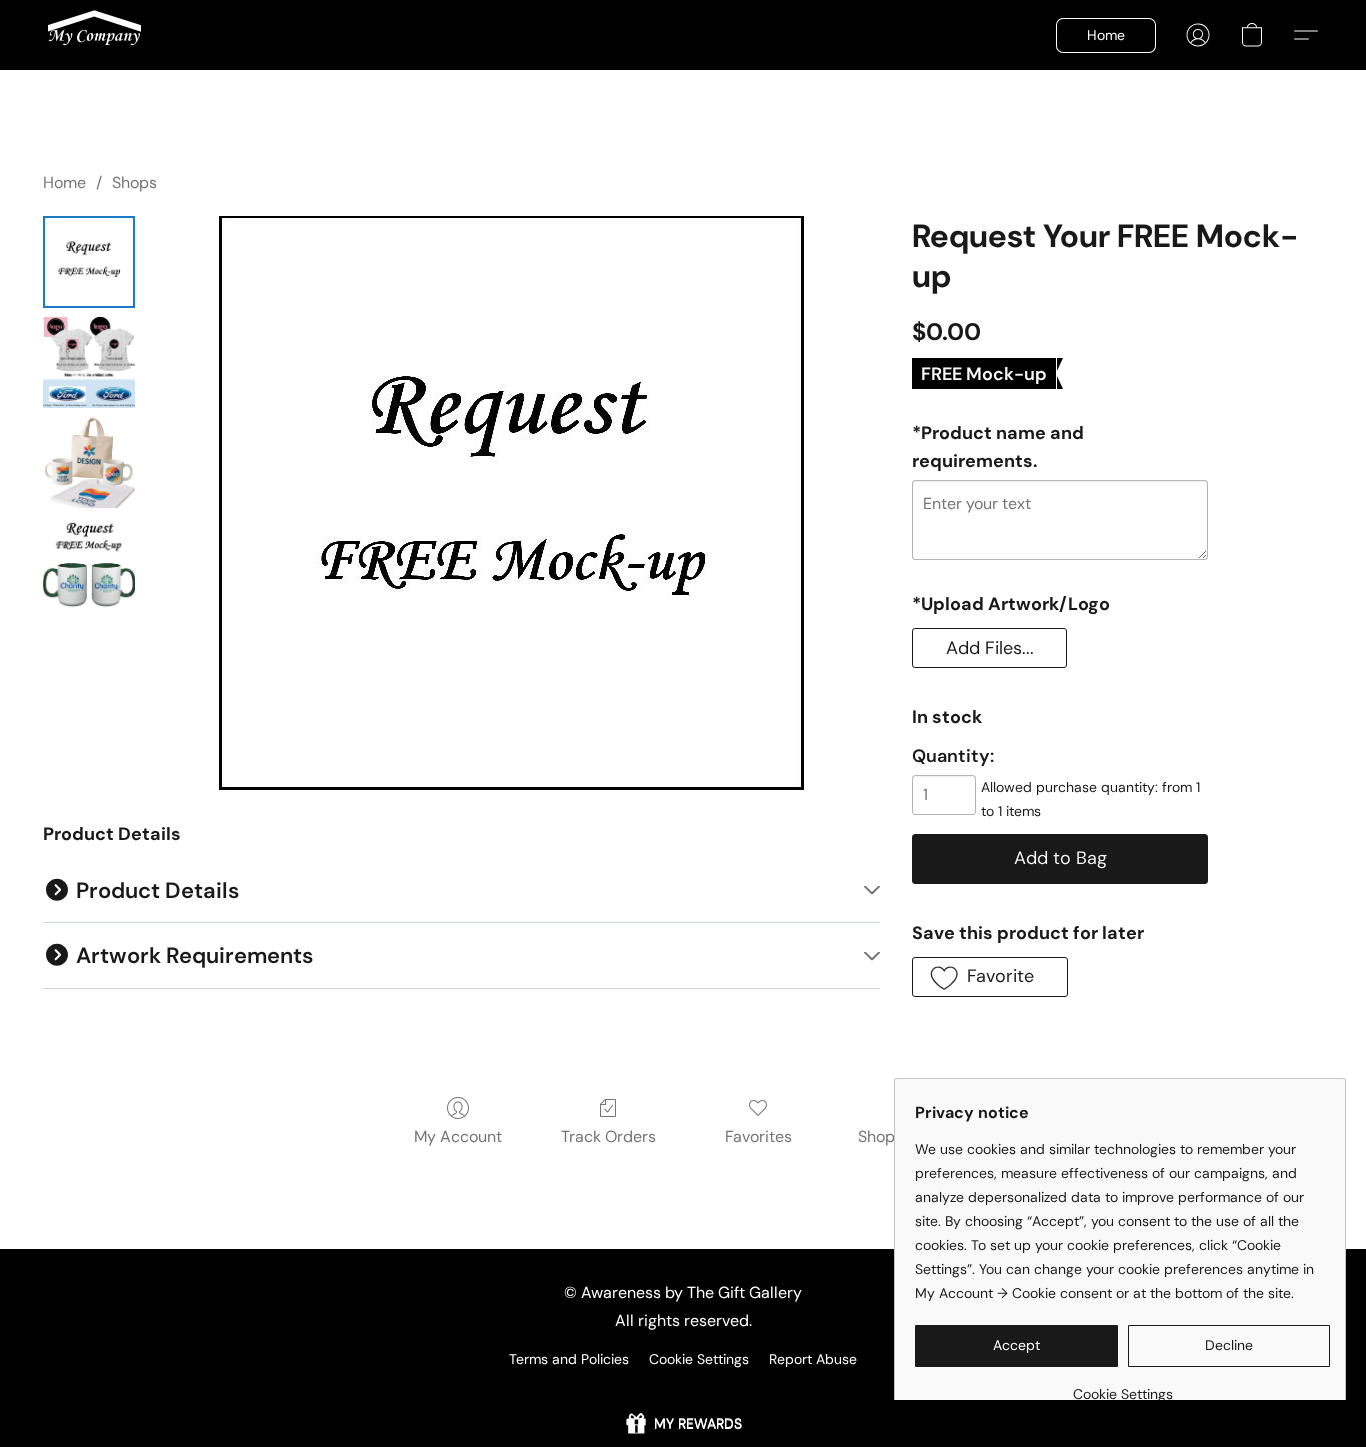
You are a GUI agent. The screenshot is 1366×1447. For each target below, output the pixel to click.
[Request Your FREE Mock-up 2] (89, 462)
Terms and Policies (569, 1359)
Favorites (758, 1136)
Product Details (155, 890)
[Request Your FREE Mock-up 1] (89, 362)
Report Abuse (813, 1359)
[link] (1122, 1386)
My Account (458, 1136)
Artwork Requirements (192, 955)
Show (683, 1423)
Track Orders (608, 1136)
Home (64, 182)
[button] (94, 35)
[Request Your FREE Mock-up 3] (89, 562)
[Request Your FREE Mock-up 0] (89, 262)
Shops (134, 182)
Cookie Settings (699, 1359)
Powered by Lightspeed (683, 1393)
